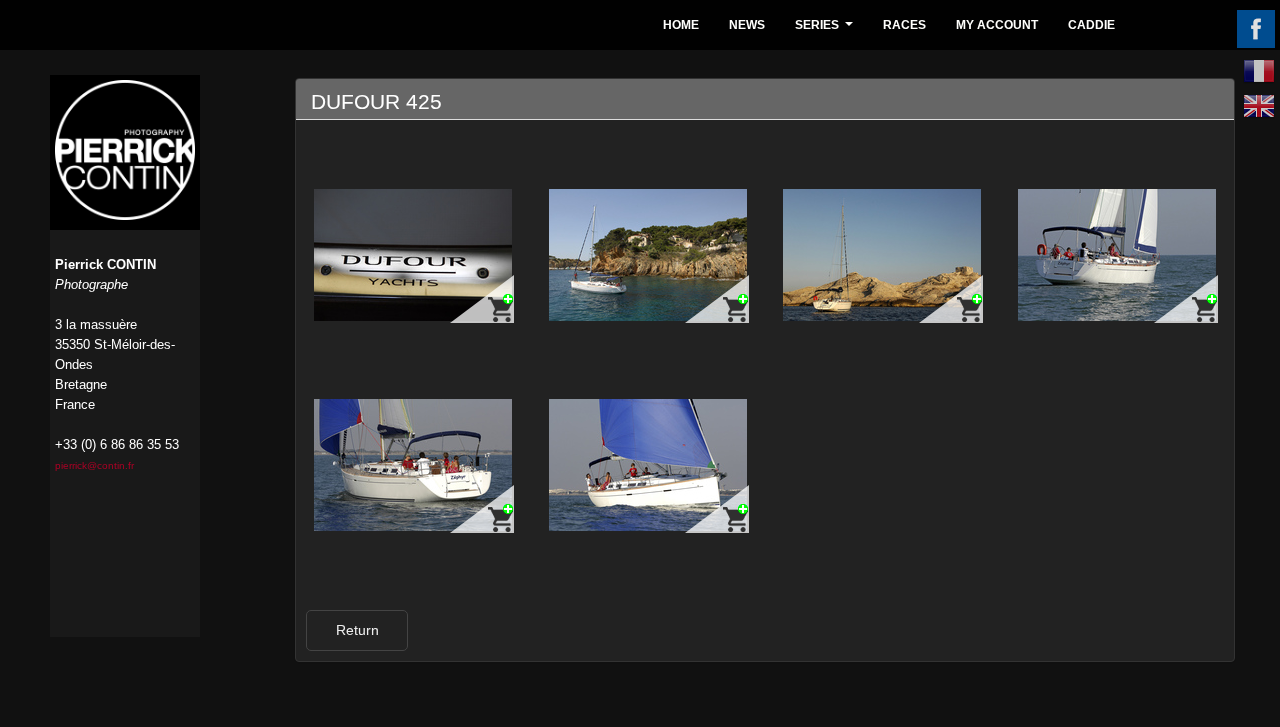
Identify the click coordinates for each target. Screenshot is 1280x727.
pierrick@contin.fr (94, 465)
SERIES (826, 30)
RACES (904, 25)
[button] (357, 630)
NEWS (747, 25)
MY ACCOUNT (997, 25)
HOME (681, 25)
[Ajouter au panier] (482, 298)
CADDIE (1091, 25)
